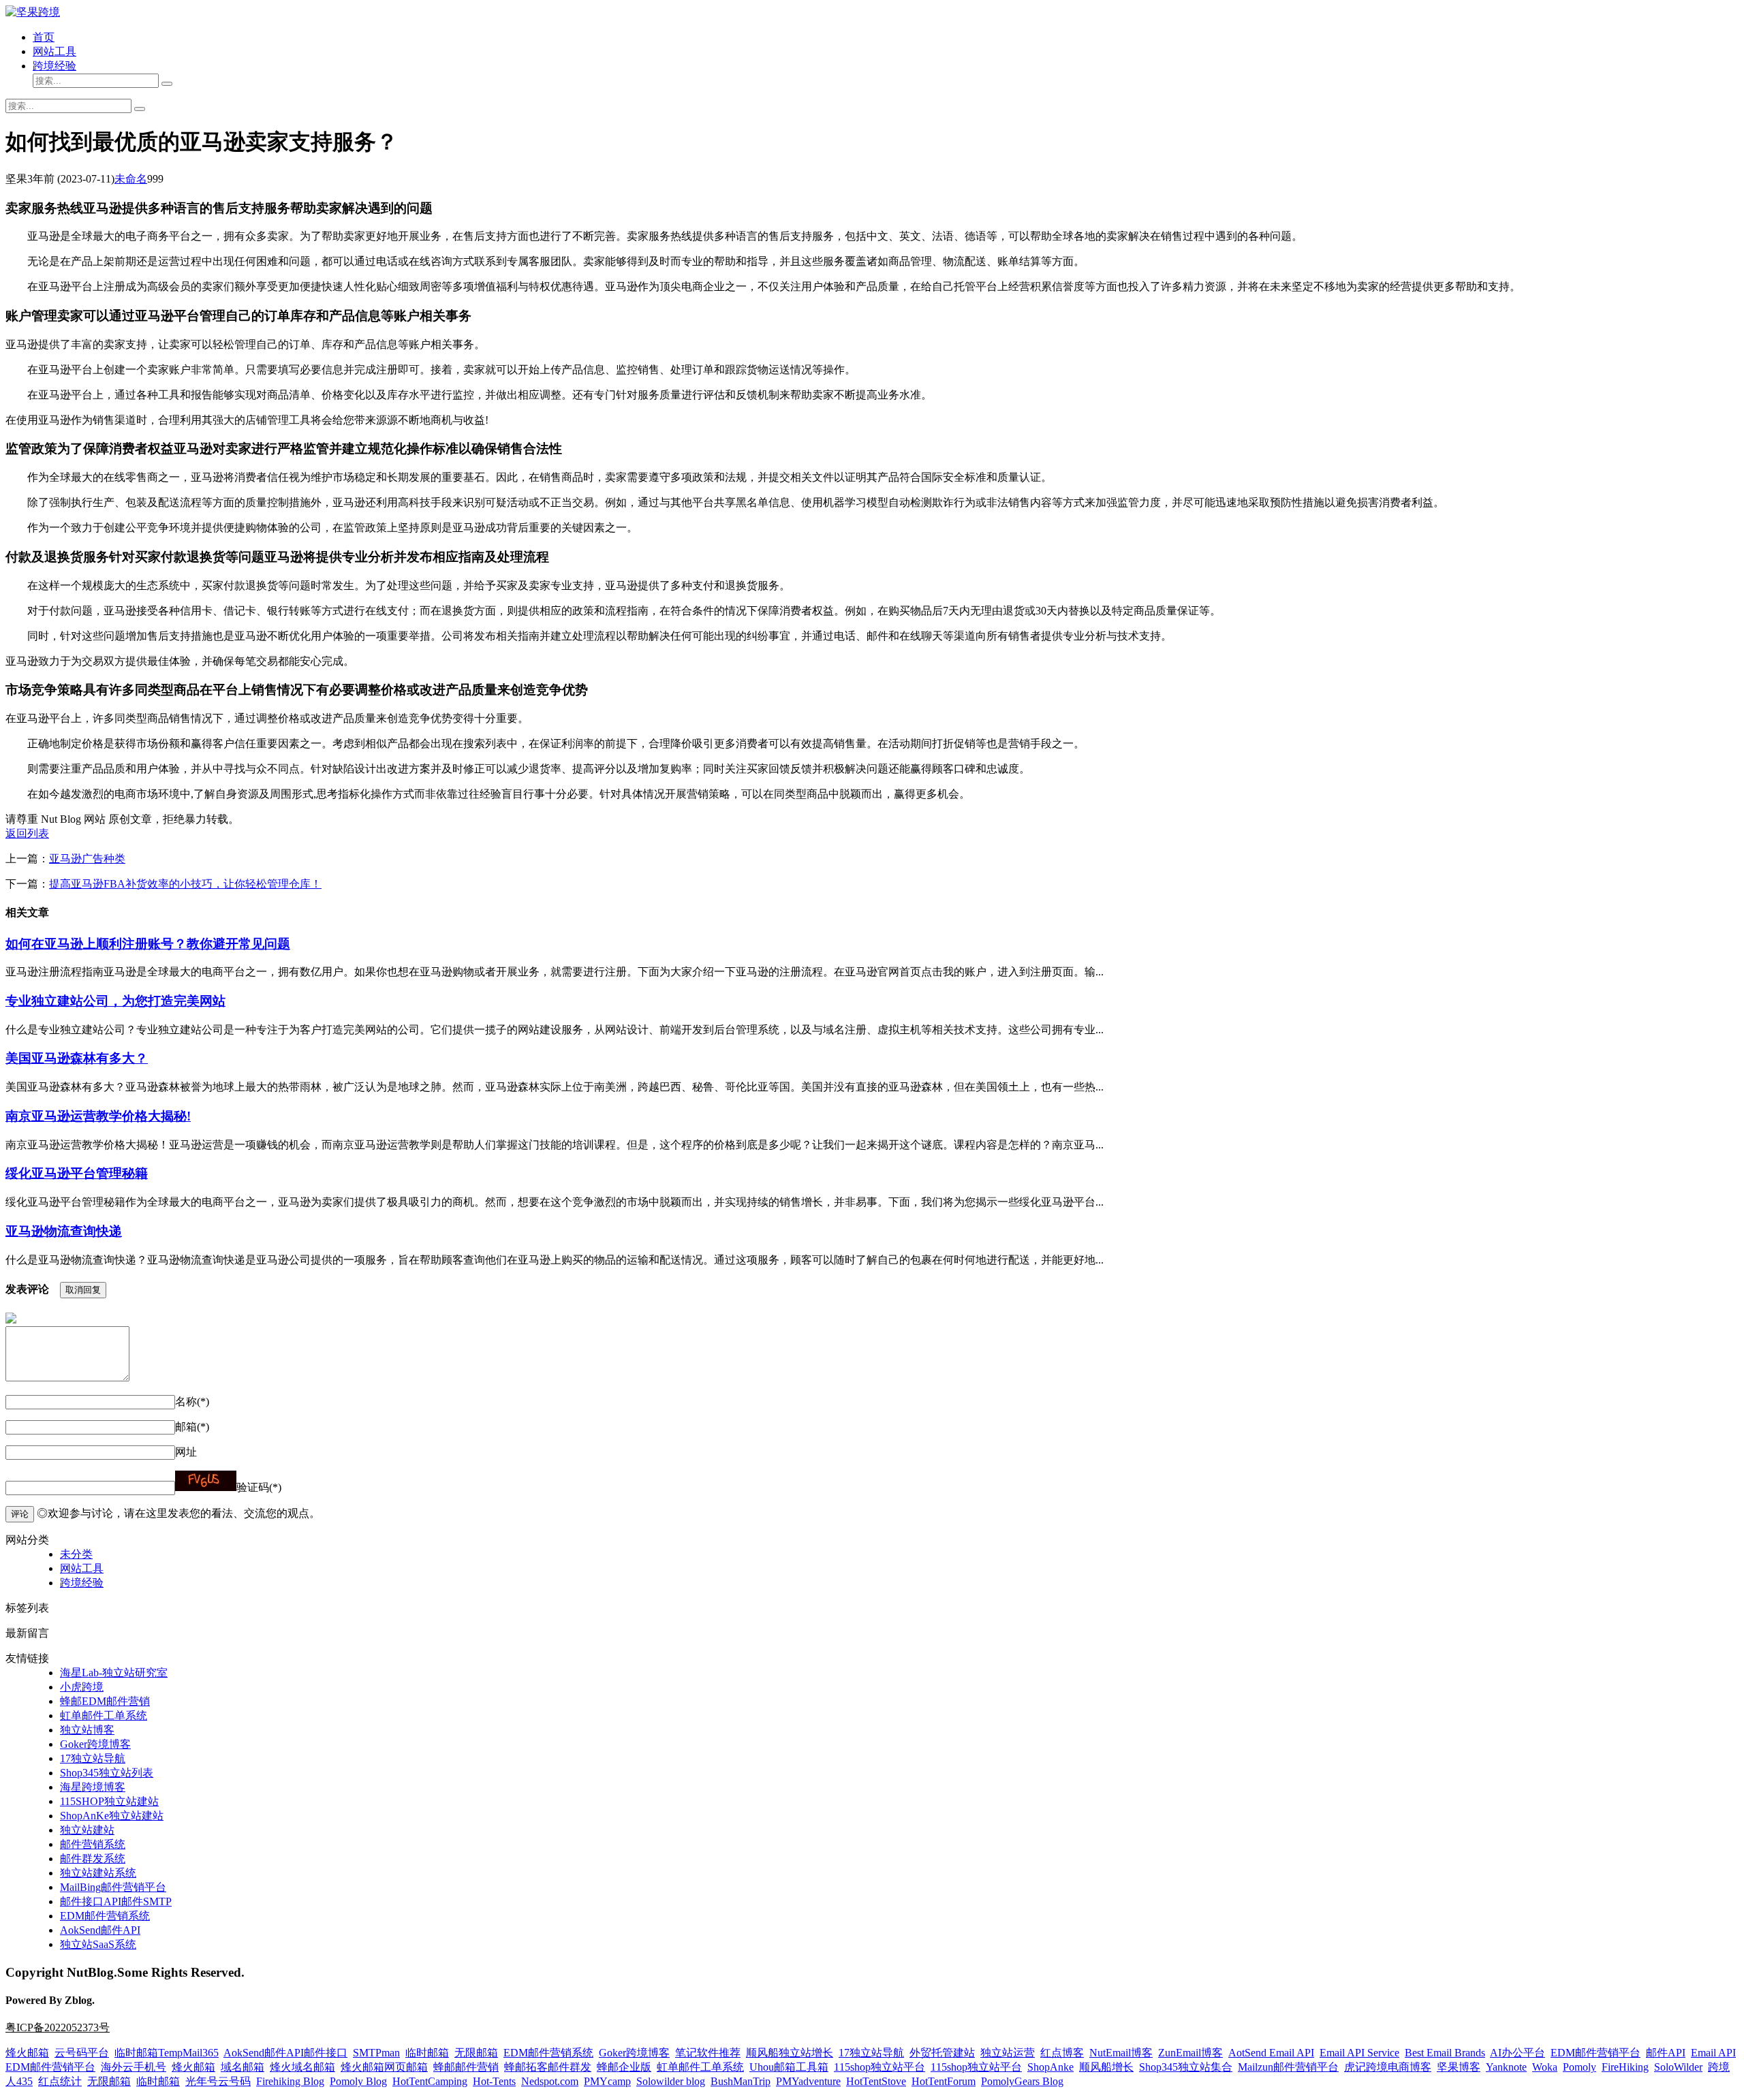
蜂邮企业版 (624, 2067)
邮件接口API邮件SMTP (116, 1901)
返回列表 (27, 833)
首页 (44, 37)
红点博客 (1062, 2053)
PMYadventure (808, 2081)
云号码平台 (82, 2053)
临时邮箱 (427, 2053)
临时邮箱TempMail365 (167, 2053)
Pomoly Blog (358, 2081)
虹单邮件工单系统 (104, 1715)
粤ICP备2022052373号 (58, 2027)
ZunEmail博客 (1190, 2053)
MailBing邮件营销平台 (113, 1887)
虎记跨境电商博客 (1388, 2067)
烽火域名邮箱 (302, 2067)
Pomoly (1579, 2067)
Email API (1713, 2053)
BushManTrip (741, 2081)
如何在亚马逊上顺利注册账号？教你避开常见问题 (148, 944)
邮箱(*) (192, 1427)
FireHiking (1625, 2067)
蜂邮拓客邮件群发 (548, 2067)
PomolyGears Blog (1022, 2081)
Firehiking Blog (290, 2081)
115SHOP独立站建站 (109, 1801)
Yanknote (1506, 2067)
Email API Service (1359, 2053)
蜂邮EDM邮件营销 (105, 1701)
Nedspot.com (550, 2081)
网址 (186, 1452)
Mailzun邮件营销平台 (1288, 2067)
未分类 (76, 1554)
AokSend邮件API (100, 1930)
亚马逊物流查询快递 (64, 1231)
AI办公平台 (1517, 2053)
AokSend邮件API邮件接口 (285, 2053)
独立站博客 (87, 1730)
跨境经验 (54, 66)
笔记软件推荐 (708, 2053)
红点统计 (60, 2081)
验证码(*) (259, 1487)
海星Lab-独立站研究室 (114, 1673)
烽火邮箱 (27, 2053)
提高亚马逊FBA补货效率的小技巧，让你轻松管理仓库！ (185, 884)
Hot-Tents (494, 2081)
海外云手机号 (134, 2067)
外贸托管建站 (942, 2053)
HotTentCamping (430, 2081)
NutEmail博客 (1121, 2053)
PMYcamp (607, 2081)
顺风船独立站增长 (790, 2053)
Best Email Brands (1445, 2053)
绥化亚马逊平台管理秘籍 (77, 1173)
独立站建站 (87, 1830)
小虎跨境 (82, 1687)
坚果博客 (1459, 2067)
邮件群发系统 (93, 1859)
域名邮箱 (243, 2067)
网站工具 (54, 51)
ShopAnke (1050, 2067)
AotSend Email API (1271, 2053)
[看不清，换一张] (206, 1481)
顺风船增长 (1106, 2067)
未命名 (131, 179)
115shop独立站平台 (879, 2067)
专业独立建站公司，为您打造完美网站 (115, 1001)
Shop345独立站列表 (107, 1773)
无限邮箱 (476, 2053)
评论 (20, 1514)
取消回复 (83, 1290)
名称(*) (192, 1401)
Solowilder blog (671, 2081)
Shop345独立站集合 (1186, 2067)
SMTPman (376, 2053)
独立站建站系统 (98, 1873)
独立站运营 (1008, 2053)
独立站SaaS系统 (98, 1944)
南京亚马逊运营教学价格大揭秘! (98, 1116)
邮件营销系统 (93, 1844)
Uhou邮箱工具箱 (789, 2067)
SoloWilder (1678, 2067)
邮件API (1666, 2053)
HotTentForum (944, 2081)
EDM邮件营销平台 (1595, 2053)
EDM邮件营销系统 (105, 1916)
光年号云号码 (218, 2081)
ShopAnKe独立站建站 (112, 1816)
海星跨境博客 (93, 1787)
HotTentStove (876, 2081)
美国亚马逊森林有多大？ (77, 1058)
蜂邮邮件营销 (466, 2067)
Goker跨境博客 (95, 1744)
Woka (1545, 2067)
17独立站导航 (93, 1758)
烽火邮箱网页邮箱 (384, 2067)
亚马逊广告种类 (87, 859)
